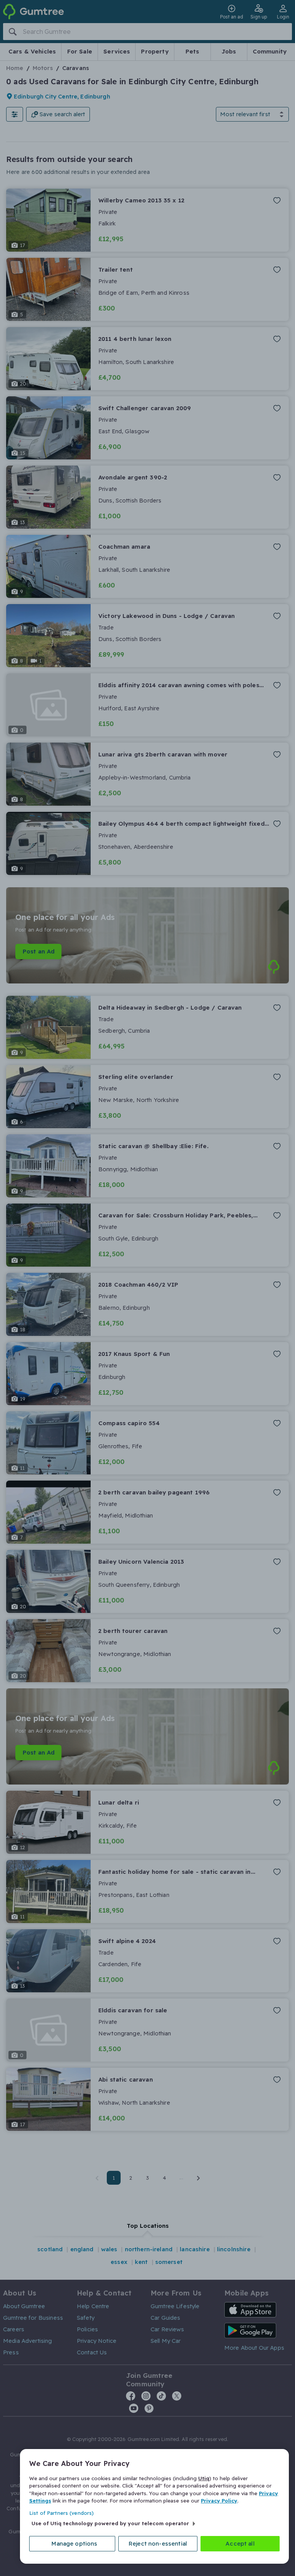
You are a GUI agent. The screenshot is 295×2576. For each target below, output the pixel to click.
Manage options (74, 2543)
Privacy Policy (219, 2501)
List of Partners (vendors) (61, 2513)
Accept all (240, 2543)
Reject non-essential (158, 2543)
